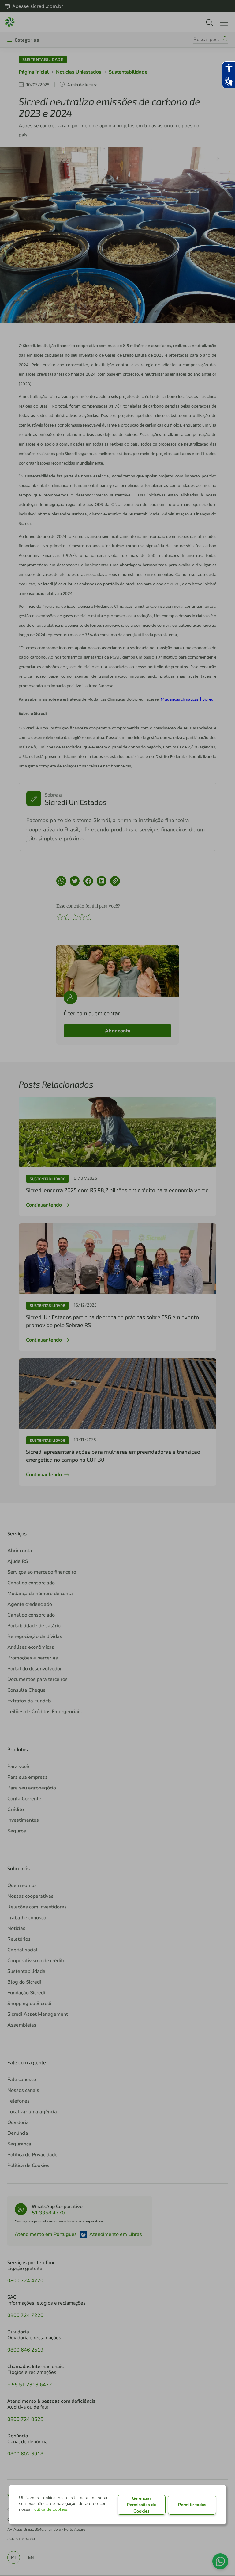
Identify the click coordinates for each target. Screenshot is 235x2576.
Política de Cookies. (50, 2509)
